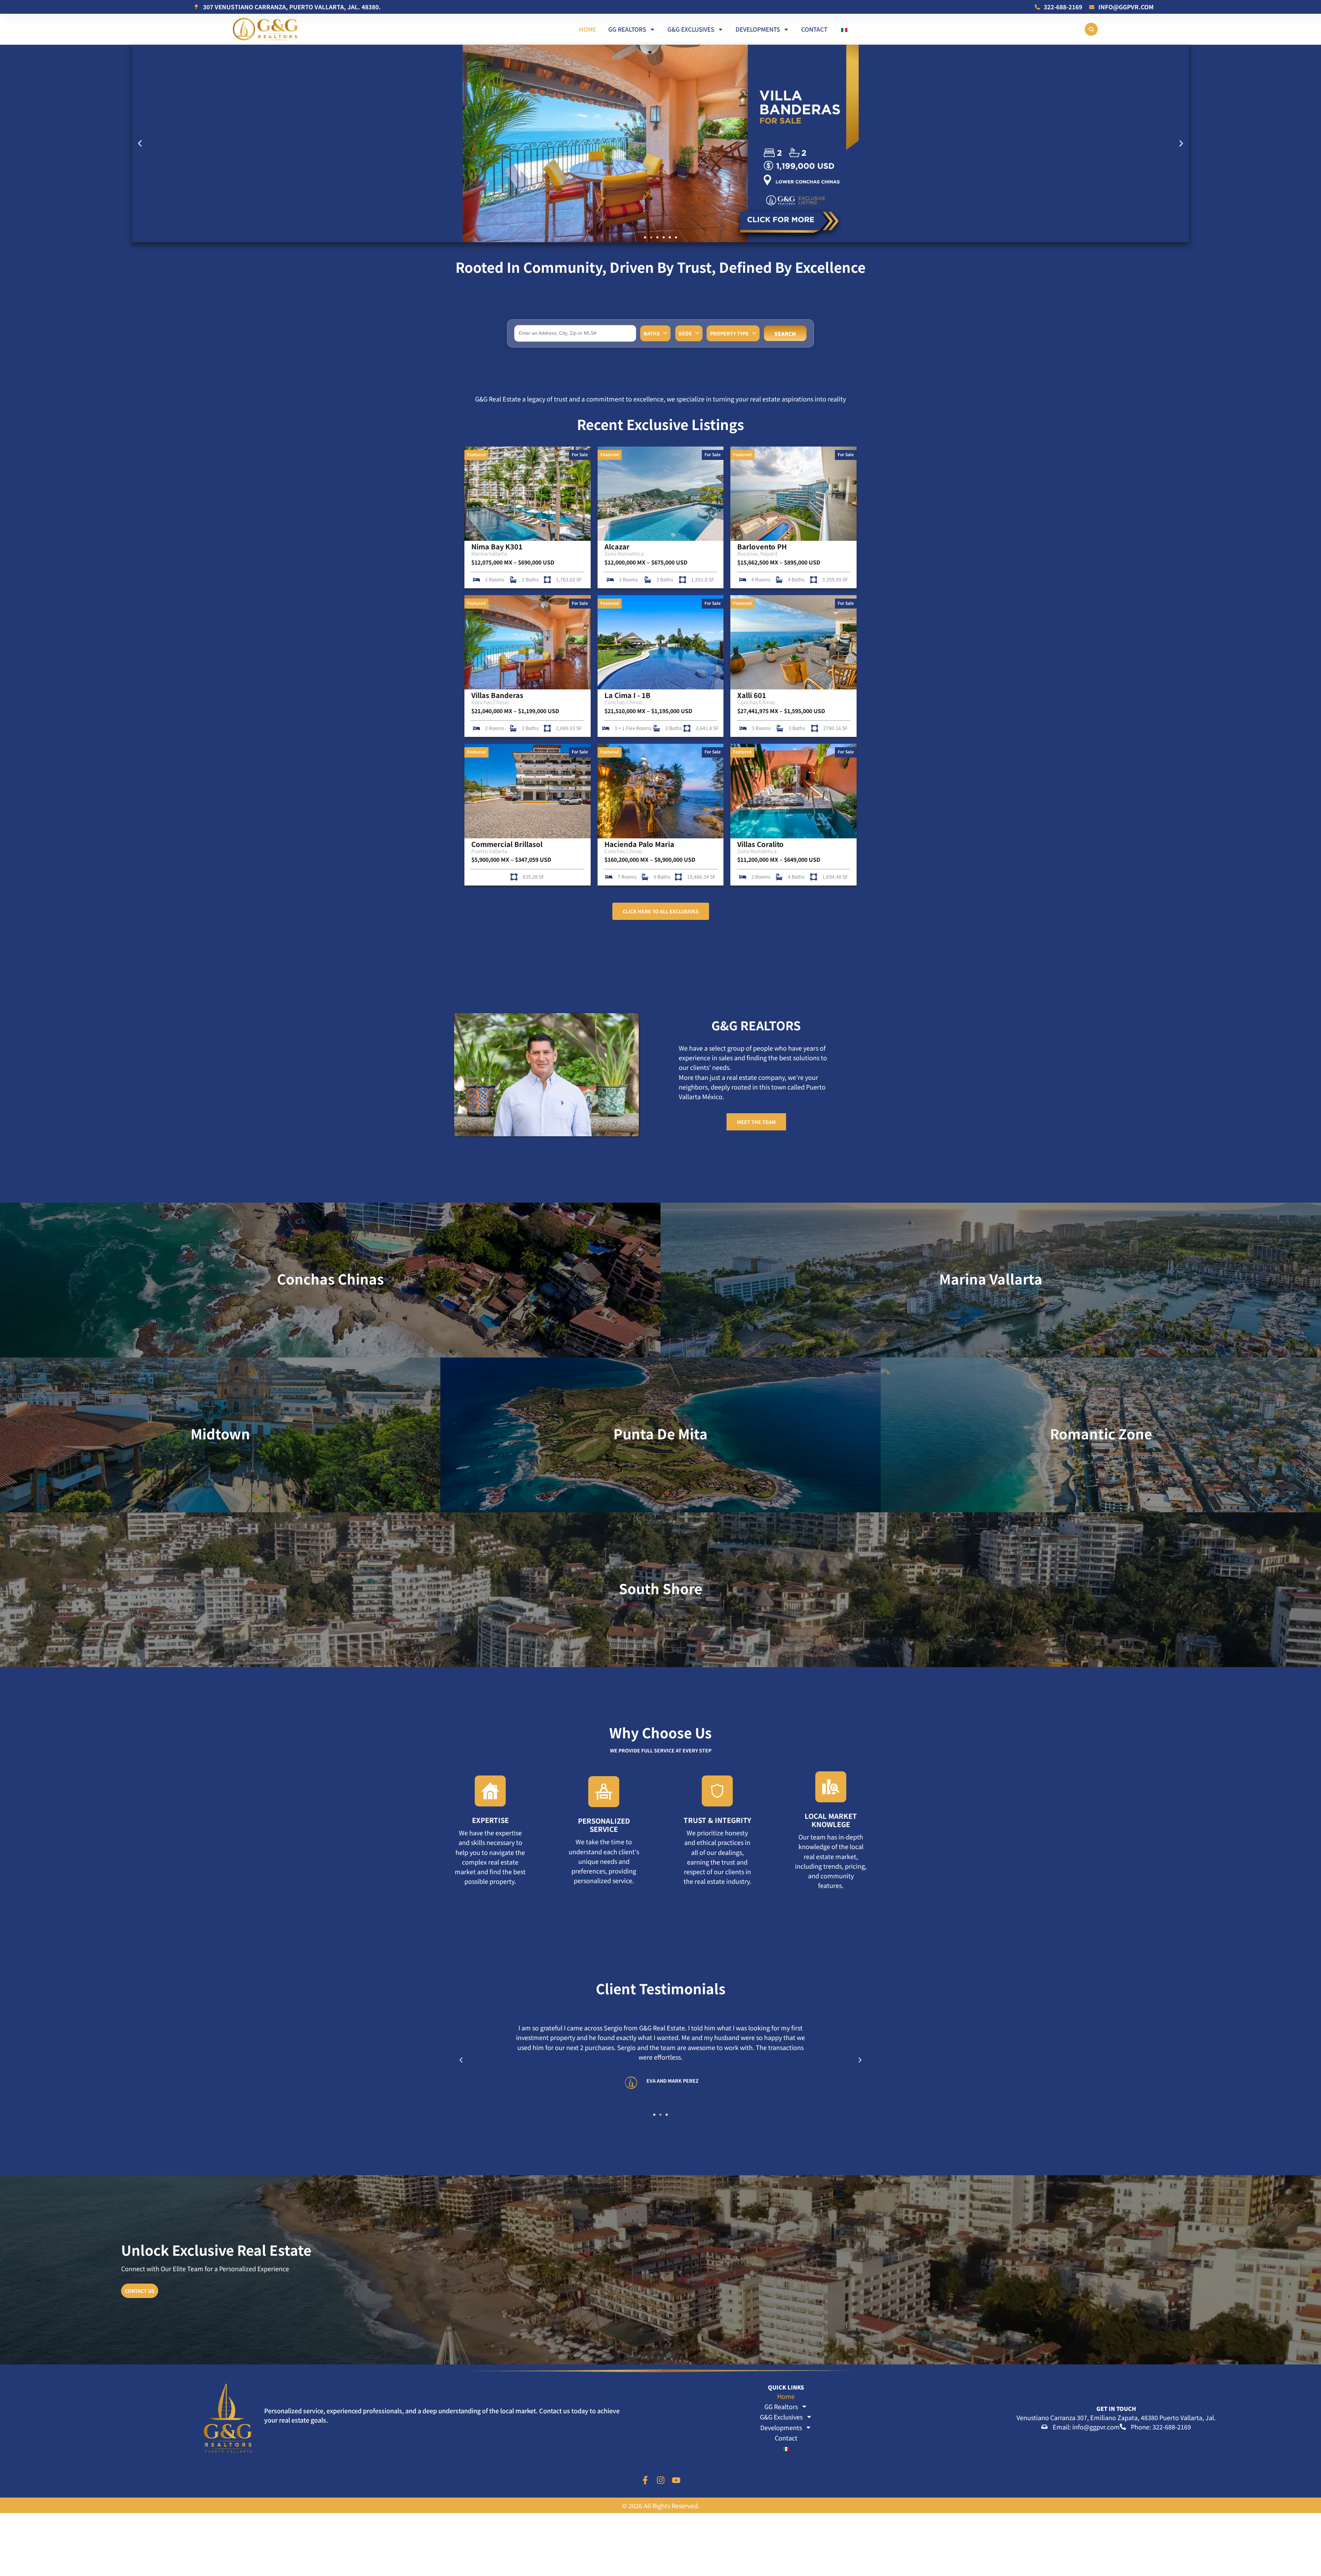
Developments (758, 29)
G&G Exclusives (691, 29)
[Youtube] (676, 2480)
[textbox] (577, 333)
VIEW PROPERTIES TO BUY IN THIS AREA (220, 1453)
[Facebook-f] (645, 2480)
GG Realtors (627, 29)
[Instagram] (661, 2480)
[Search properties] (1091, 29)
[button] (140, 144)
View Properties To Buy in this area (330, 1299)
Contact (814, 29)
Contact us (140, 2291)
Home (588, 29)
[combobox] (575, 333)
